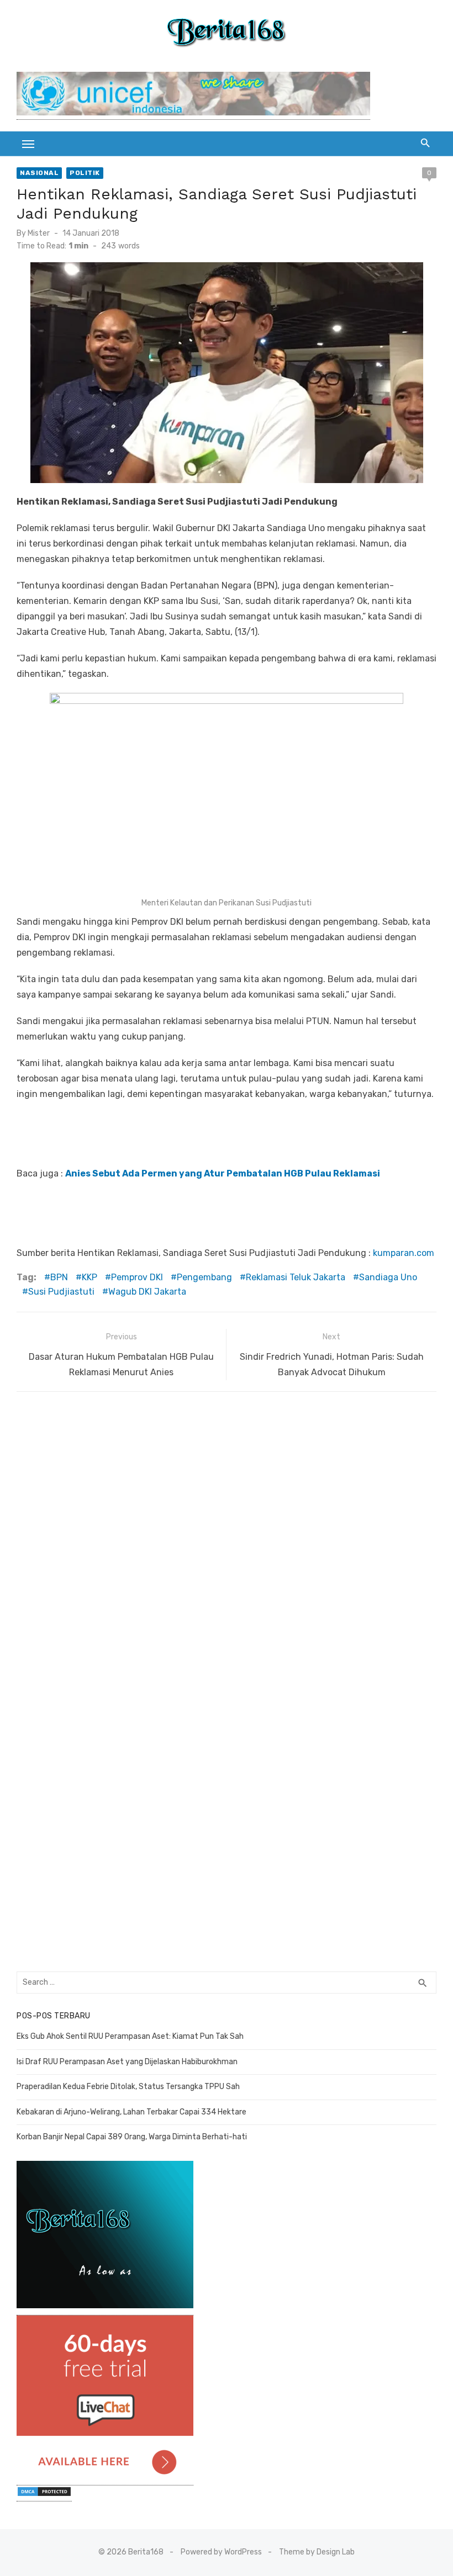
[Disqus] (227, 1541)
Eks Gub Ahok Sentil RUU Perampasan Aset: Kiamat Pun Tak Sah (130, 2036)
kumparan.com (404, 1253)
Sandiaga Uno (388, 1277)
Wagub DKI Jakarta (147, 1292)
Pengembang (204, 1277)
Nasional (39, 173)
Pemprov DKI (137, 1277)
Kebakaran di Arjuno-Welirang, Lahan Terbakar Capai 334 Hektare (131, 2112)
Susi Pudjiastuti (61, 1292)
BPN (59, 1277)
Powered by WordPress (221, 2552)
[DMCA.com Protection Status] (44, 2496)
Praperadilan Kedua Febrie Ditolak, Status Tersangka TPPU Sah (128, 2087)
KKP (89, 1277)
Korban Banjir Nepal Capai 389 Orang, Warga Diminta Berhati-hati (132, 2137)
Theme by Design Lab (317, 2552)
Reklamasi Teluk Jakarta (296, 1277)
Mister (39, 233)
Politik (85, 173)
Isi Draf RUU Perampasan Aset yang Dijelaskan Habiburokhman (127, 2062)
